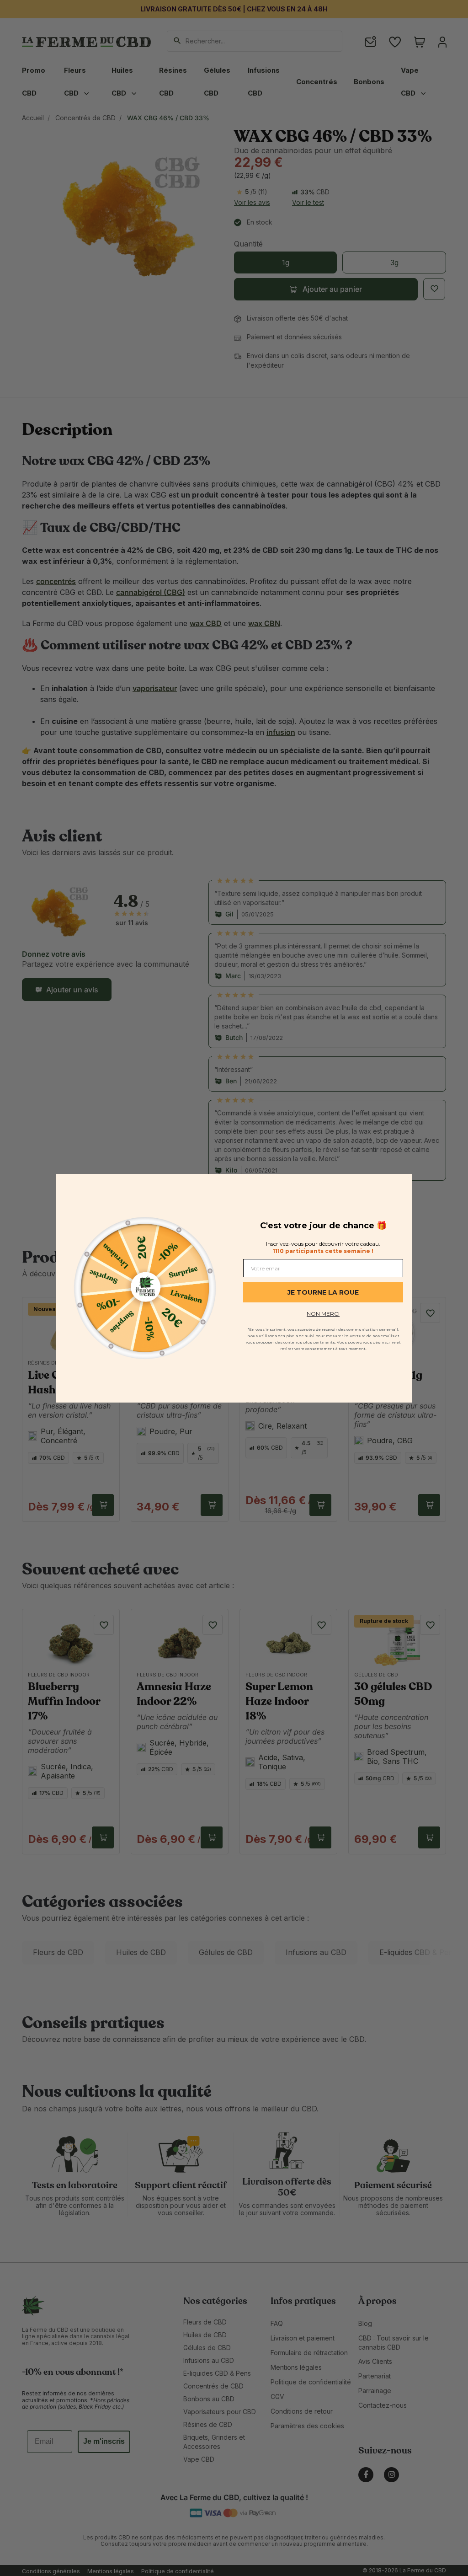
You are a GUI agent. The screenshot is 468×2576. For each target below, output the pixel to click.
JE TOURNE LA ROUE (323, 1292)
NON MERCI (323, 1314)
